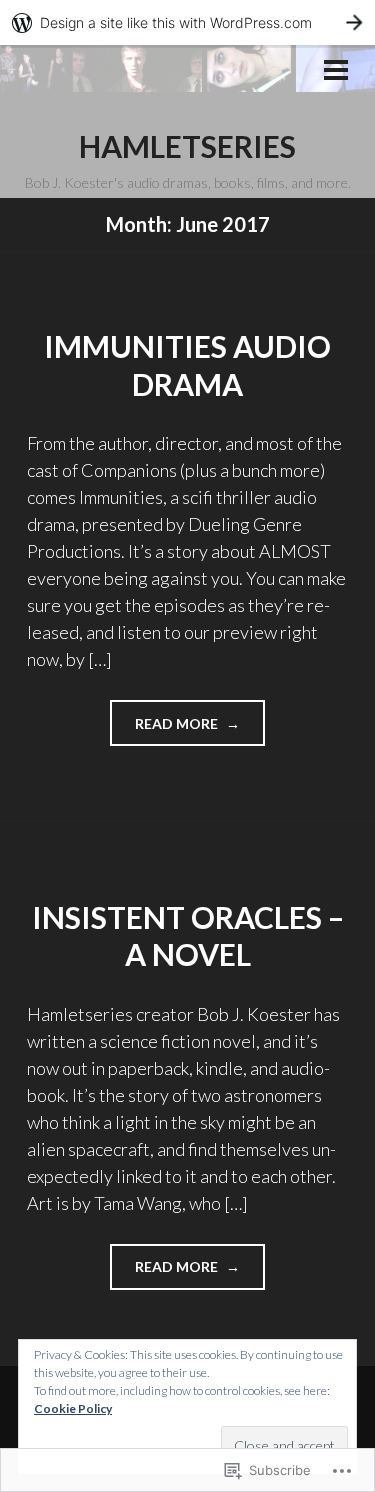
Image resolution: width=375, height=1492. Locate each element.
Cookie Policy (73, 1408)
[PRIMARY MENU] (336, 72)
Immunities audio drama (187, 365)
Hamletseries (187, 146)
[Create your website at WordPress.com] (187, 22)
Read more (165, 730)
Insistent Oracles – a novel (188, 936)
